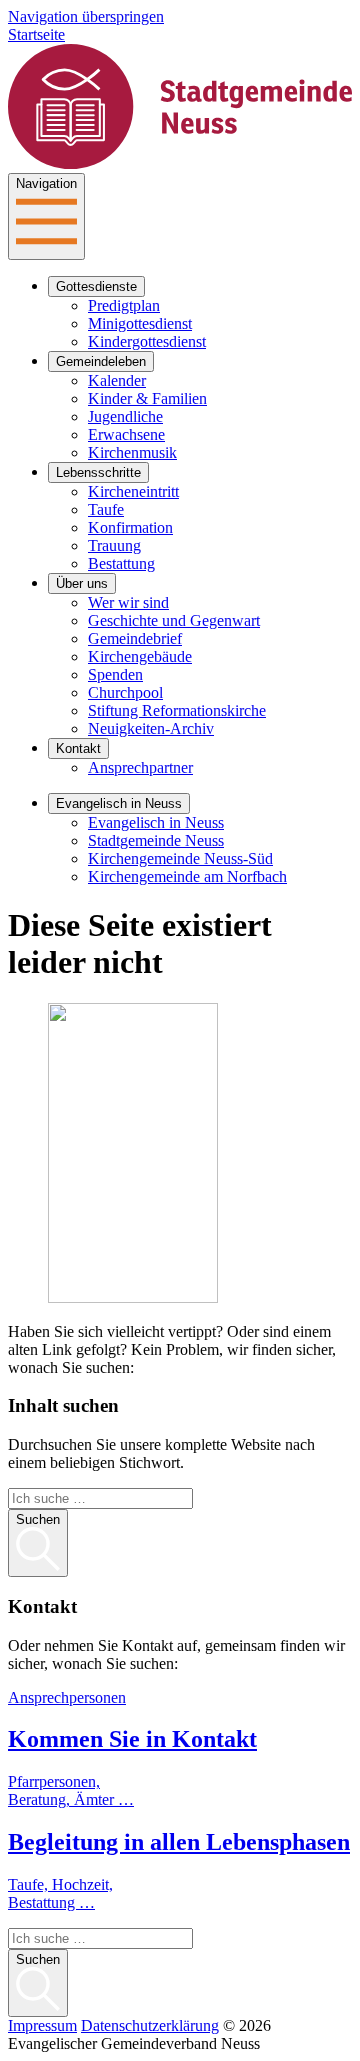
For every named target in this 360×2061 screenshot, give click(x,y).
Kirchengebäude (140, 656)
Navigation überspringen (86, 16)
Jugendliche (125, 416)
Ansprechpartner (140, 767)
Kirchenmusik (132, 452)
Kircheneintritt (133, 491)
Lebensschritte (98, 472)
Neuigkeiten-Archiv (151, 728)
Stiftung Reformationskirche (177, 710)
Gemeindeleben (101, 361)
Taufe (106, 509)
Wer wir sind (128, 602)
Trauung (114, 545)
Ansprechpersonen (67, 1697)
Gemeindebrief (135, 638)
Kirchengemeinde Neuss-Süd (180, 858)
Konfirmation (130, 527)
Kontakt (78, 748)
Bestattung (121, 563)
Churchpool (125, 692)
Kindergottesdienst (147, 341)
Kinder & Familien (147, 398)
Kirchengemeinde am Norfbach (187, 876)
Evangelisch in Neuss (119, 803)
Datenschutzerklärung (150, 2025)
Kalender (117, 380)
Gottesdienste (96, 286)
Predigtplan (124, 305)
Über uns (82, 583)
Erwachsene (126, 434)
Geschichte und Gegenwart (174, 620)
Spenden (115, 674)
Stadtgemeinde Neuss (156, 840)
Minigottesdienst (140, 323)
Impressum (42, 2025)
